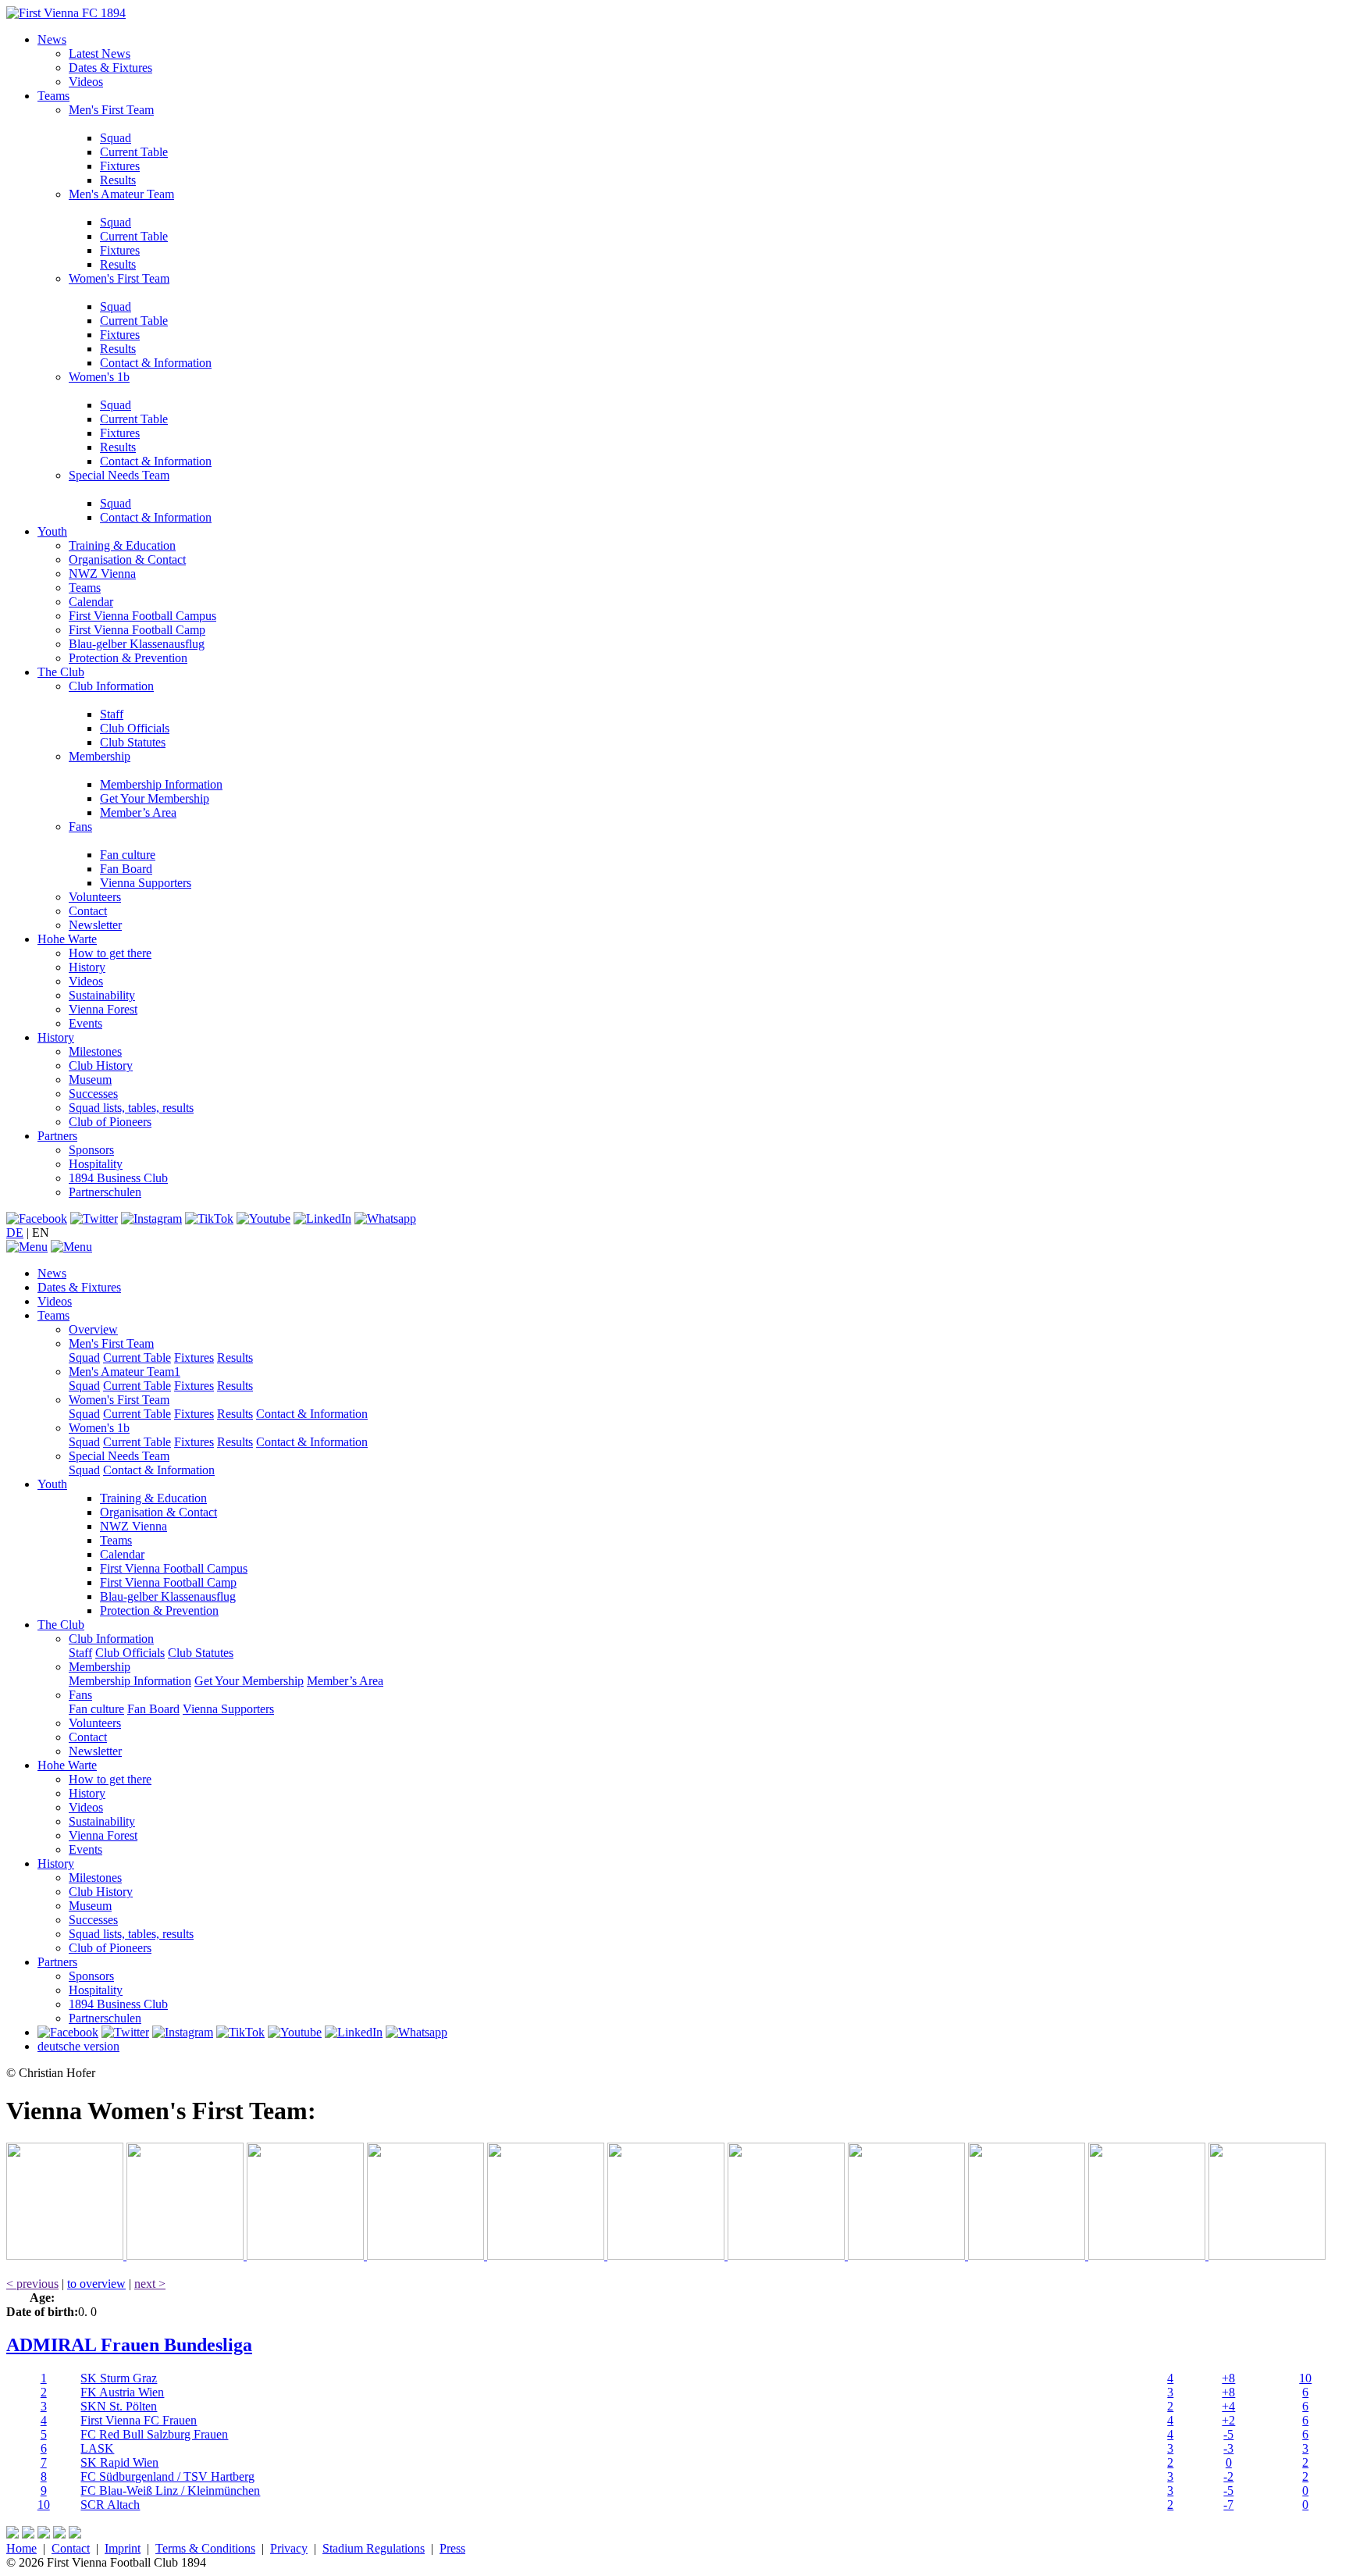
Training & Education (122, 545)
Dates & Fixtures (110, 68)
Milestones (95, 1051)
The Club (61, 672)
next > (150, 2284)
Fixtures (120, 166)
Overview (93, 1329)
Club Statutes (133, 742)
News (52, 39)
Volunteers (95, 897)
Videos (86, 82)
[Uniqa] (66, 2255)
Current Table (134, 152)
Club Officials (135, 728)
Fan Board (126, 869)
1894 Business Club (118, 1178)
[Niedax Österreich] (667, 2255)
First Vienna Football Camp (137, 630)
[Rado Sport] (1028, 2255)
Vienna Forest (103, 1009)
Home (21, 2548)
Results (118, 180)
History (87, 967)
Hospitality (96, 1164)
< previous (32, 2284)
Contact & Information (156, 363)
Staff (112, 714)
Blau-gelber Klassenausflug (137, 644)
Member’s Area (138, 812)
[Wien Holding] (307, 2255)
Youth (52, 531)
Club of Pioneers (110, 1122)
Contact (88, 911)
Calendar (91, 602)
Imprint (123, 2548)
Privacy (289, 2548)
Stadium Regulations (374, 2548)
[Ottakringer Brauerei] (1148, 2255)
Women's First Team (119, 278)
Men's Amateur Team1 (125, 1372)
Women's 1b (99, 377)
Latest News (100, 53)
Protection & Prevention (128, 658)
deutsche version (78, 2046)
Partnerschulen (105, 1192)
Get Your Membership (155, 798)
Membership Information (161, 784)
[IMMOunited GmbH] (187, 2255)
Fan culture (128, 855)
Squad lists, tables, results (131, 1108)
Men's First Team (111, 110)
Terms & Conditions (205, 2548)
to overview (96, 2284)
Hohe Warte (67, 939)
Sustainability (102, 995)
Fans (80, 827)
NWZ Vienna (102, 574)
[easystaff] (788, 2255)
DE (15, 1233)
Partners (57, 1136)
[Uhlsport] (908, 2255)
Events (85, 1023)
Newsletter (95, 925)
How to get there (110, 953)
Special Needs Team (119, 475)
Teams (53, 96)
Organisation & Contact (127, 559)
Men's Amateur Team (121, 194)
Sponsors (91, 1150)
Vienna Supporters (146, 883)
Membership (100, 756)
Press (452, 2548)
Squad (116, 138)
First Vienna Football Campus (142, 616)
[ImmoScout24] (547, 2255)
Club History (101, 1065)
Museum (90, 1080)
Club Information (111, 686)
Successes (93, 1094)
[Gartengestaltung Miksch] (427, 2255)
